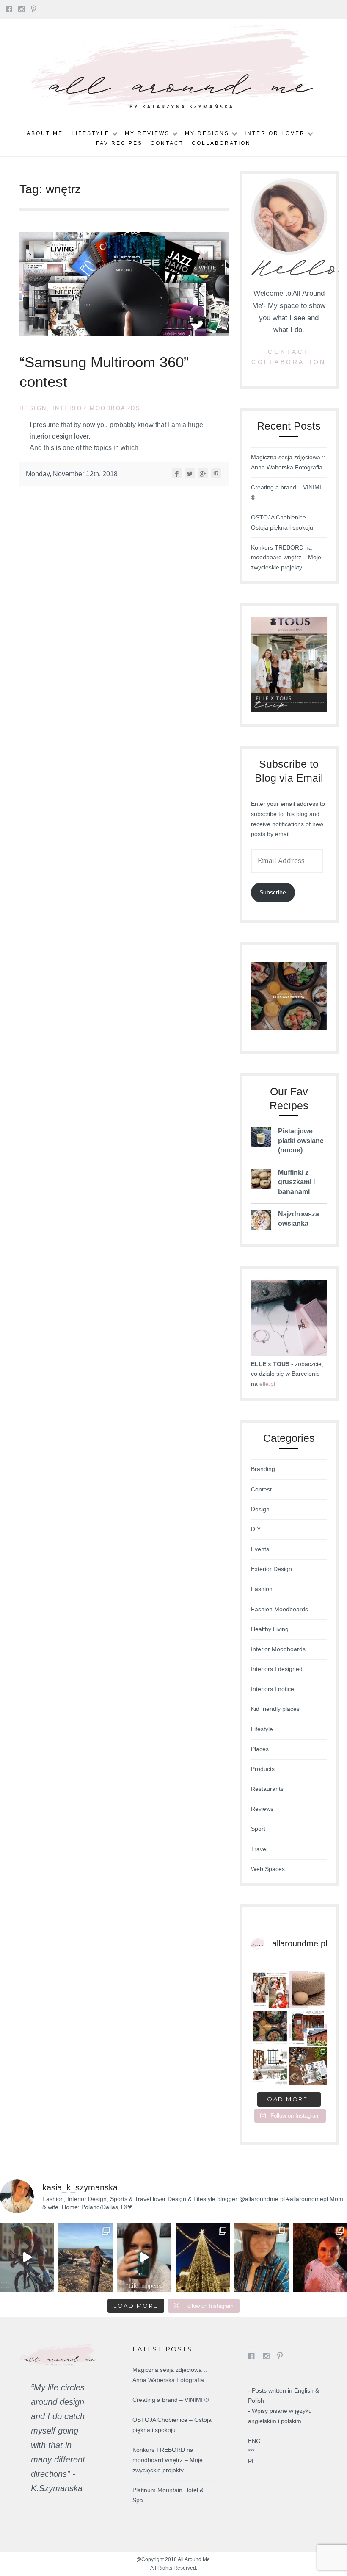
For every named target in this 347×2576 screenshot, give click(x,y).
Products (263, 1769)
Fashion (262, 1589)
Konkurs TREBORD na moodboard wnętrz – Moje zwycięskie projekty (286, 558)
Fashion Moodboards (280, 1609)
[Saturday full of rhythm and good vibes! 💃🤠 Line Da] (261, 2257)
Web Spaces (268, 1869)
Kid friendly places (275, 1709)
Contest (261, 1489)
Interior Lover (275, 133)
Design (33, 408)
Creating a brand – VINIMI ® (171, 2400)
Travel (259, 1849)
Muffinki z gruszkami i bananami (296, 1182)
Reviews (262, 1809)
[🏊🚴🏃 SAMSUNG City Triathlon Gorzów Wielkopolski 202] (27, 2257)
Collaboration (221, 143)
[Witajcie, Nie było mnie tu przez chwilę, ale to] (270, 2028)
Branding (263, 1469)
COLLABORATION (289, 362)
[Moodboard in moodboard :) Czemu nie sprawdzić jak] (308, 2066)
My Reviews (147, 133)
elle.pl (267, 1384)
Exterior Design (271, 1569)
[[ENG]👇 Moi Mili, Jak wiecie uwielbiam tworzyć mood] (270, 2066)
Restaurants (267, 1789)
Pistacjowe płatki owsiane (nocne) (301, 1141)
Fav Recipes (119, 143)
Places (260, 1749)
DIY (256, 1529)
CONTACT (289, 352)
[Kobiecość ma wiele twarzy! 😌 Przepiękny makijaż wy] (320, 2257)
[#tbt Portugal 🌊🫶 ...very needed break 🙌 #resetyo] (85, 2257)
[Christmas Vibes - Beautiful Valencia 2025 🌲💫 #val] (203, 2257)
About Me (45, 133)
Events (260, 1549)
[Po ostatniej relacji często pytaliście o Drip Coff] (144, 2257)
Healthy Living (270, 1629)
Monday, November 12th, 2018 (72, 474)
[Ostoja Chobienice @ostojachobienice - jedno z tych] (308, 2028)
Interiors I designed (277, 1669)
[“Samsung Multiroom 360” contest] (124, 334)
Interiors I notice (273, 1689)
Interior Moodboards (97, 408)
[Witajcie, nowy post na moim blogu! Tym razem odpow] (308, 1989)
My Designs (207, 133)
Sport (258, 1829)
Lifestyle (91, 133)
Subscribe (273, 892)
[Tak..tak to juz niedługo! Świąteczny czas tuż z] (270, 1989)
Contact (167, 143)
